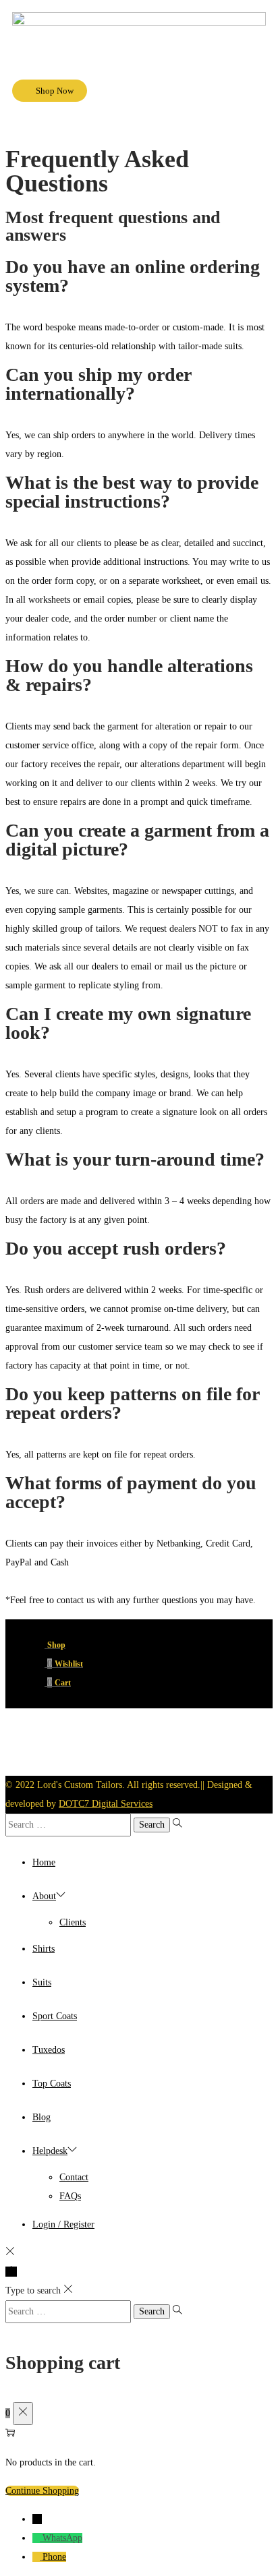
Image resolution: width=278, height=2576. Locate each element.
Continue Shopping (42, 2491)
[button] (139, 128)
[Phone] (37, 2557)
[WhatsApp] (37, 2538)
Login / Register (63, 2224)
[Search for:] (69, 1825)
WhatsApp (62, 2538)
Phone (54, 2557)
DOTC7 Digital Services (106, 1804)
